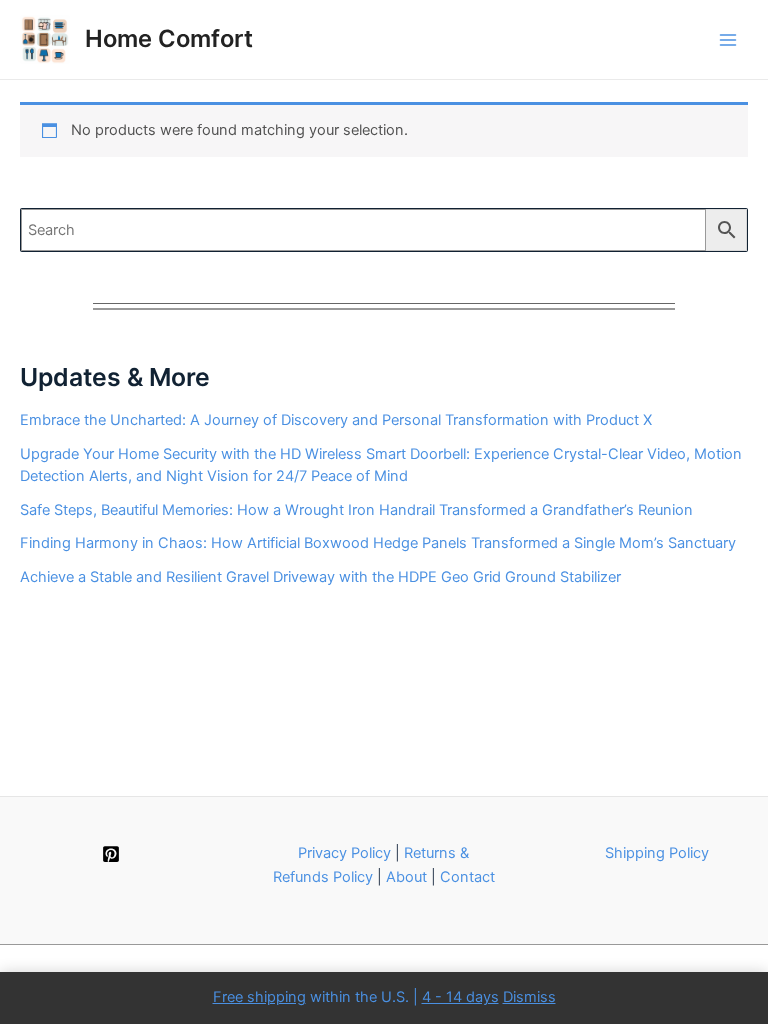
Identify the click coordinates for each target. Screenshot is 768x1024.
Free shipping (259, 997)
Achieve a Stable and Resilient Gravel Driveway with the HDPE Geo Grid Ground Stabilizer (320, 577)
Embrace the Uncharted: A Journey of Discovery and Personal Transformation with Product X (336, 420)
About (406, 877)
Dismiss (529, 997)
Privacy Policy (344, 853)
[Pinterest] (111, 854)
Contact (467, 877)
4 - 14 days (460, 997)
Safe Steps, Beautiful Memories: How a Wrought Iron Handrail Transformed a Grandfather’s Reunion (356, 510)
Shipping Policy (657, 853)
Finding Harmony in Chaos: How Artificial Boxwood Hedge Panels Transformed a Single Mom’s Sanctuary (378, 543)
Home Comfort (169, 38)
